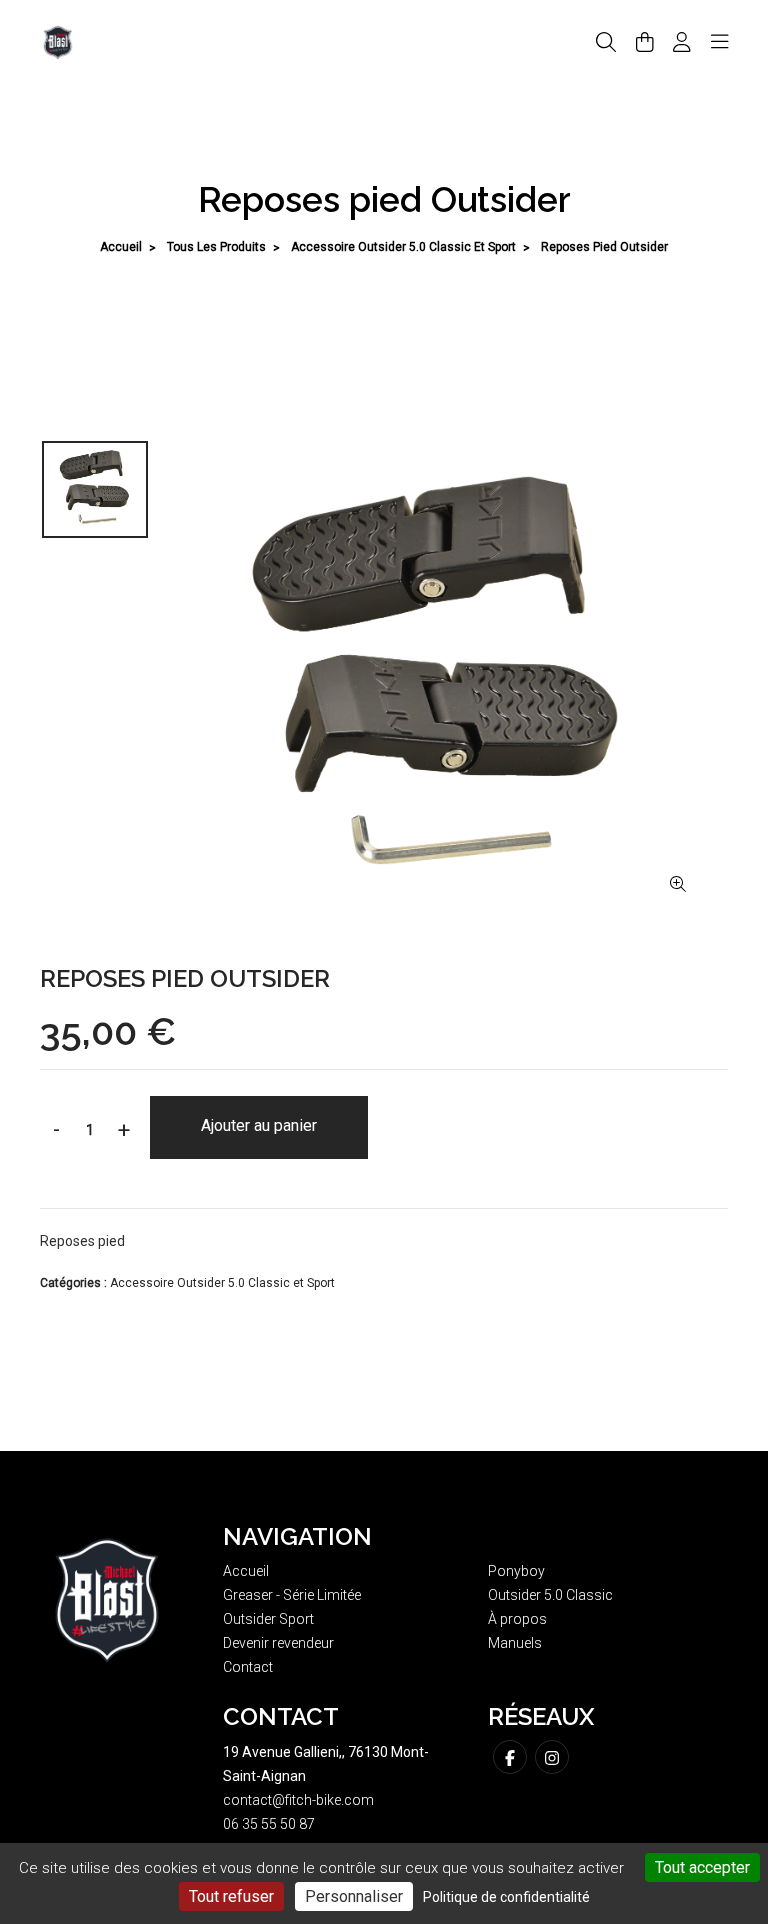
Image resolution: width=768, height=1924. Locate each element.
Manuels (515, 1643)
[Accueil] (58, 41)
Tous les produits (216, 247)
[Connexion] (682, 42)
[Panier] (645, 42)
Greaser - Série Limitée (292, 1595)
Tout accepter (702, 1867)
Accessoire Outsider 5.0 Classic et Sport (403, 247)
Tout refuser (231, 1896)
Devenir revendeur (278, 1643)
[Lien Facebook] (510, 1757)
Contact (248, 1667)
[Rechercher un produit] (606, 42)
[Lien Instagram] (552, 1757)
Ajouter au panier (259, 1125)
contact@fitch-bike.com (298, 1800)
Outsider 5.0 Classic (550, 1595)
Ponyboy (516, 1571)
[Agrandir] (678, 885)
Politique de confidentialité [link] (506, 1897)
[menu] (720, 42)
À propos (517, 1619)
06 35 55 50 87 (269, 1824)
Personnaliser (354, 1896)
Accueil (121, 247)
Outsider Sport (268, 1619)
